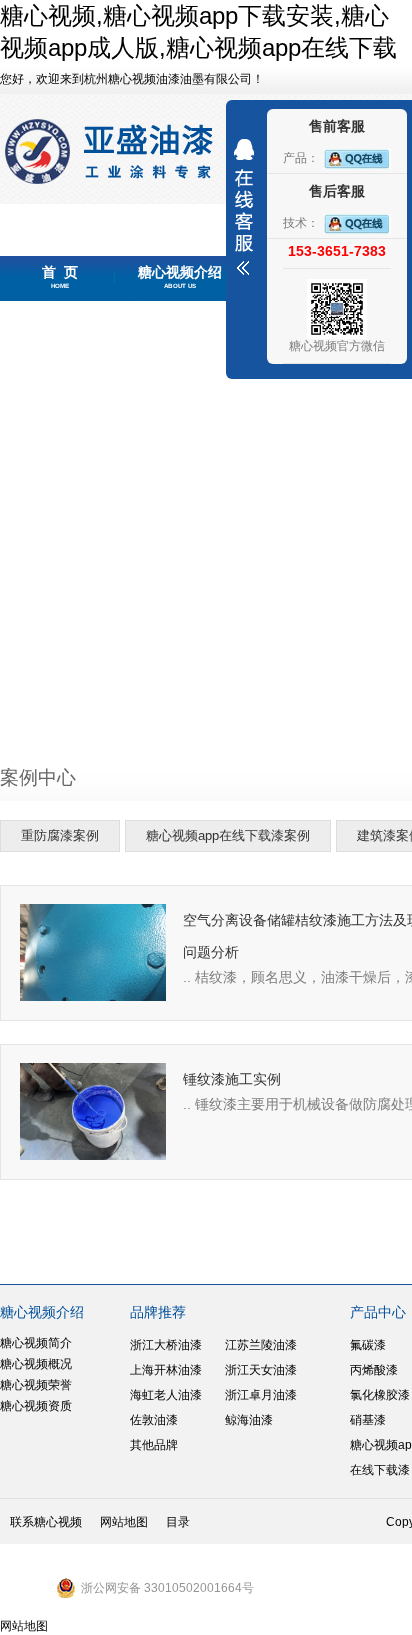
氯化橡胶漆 (380, 1395)
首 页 (60, 277)
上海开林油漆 (166, 1370)
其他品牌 (154, 1445)
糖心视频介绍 (180, 277)
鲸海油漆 (249, 1420)
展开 (244, 207)
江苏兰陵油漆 (261, 1345)
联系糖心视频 (46, 1522)
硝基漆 (368, 1420)
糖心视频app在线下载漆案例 (228, 835)
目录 (178, 1522)
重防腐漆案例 (60, 835)
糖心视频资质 (36, 1406)
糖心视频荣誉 (36, 1385)
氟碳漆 (368, 1345)
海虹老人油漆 (166, 1395)
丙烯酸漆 (374, 1370)
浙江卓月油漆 (261, 1395)
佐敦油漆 (154, 1420)
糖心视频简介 (36, 1343)
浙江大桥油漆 (166, 1345)
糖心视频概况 (36, 1364)
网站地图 (124, 1522)
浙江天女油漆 (261, 1370)
